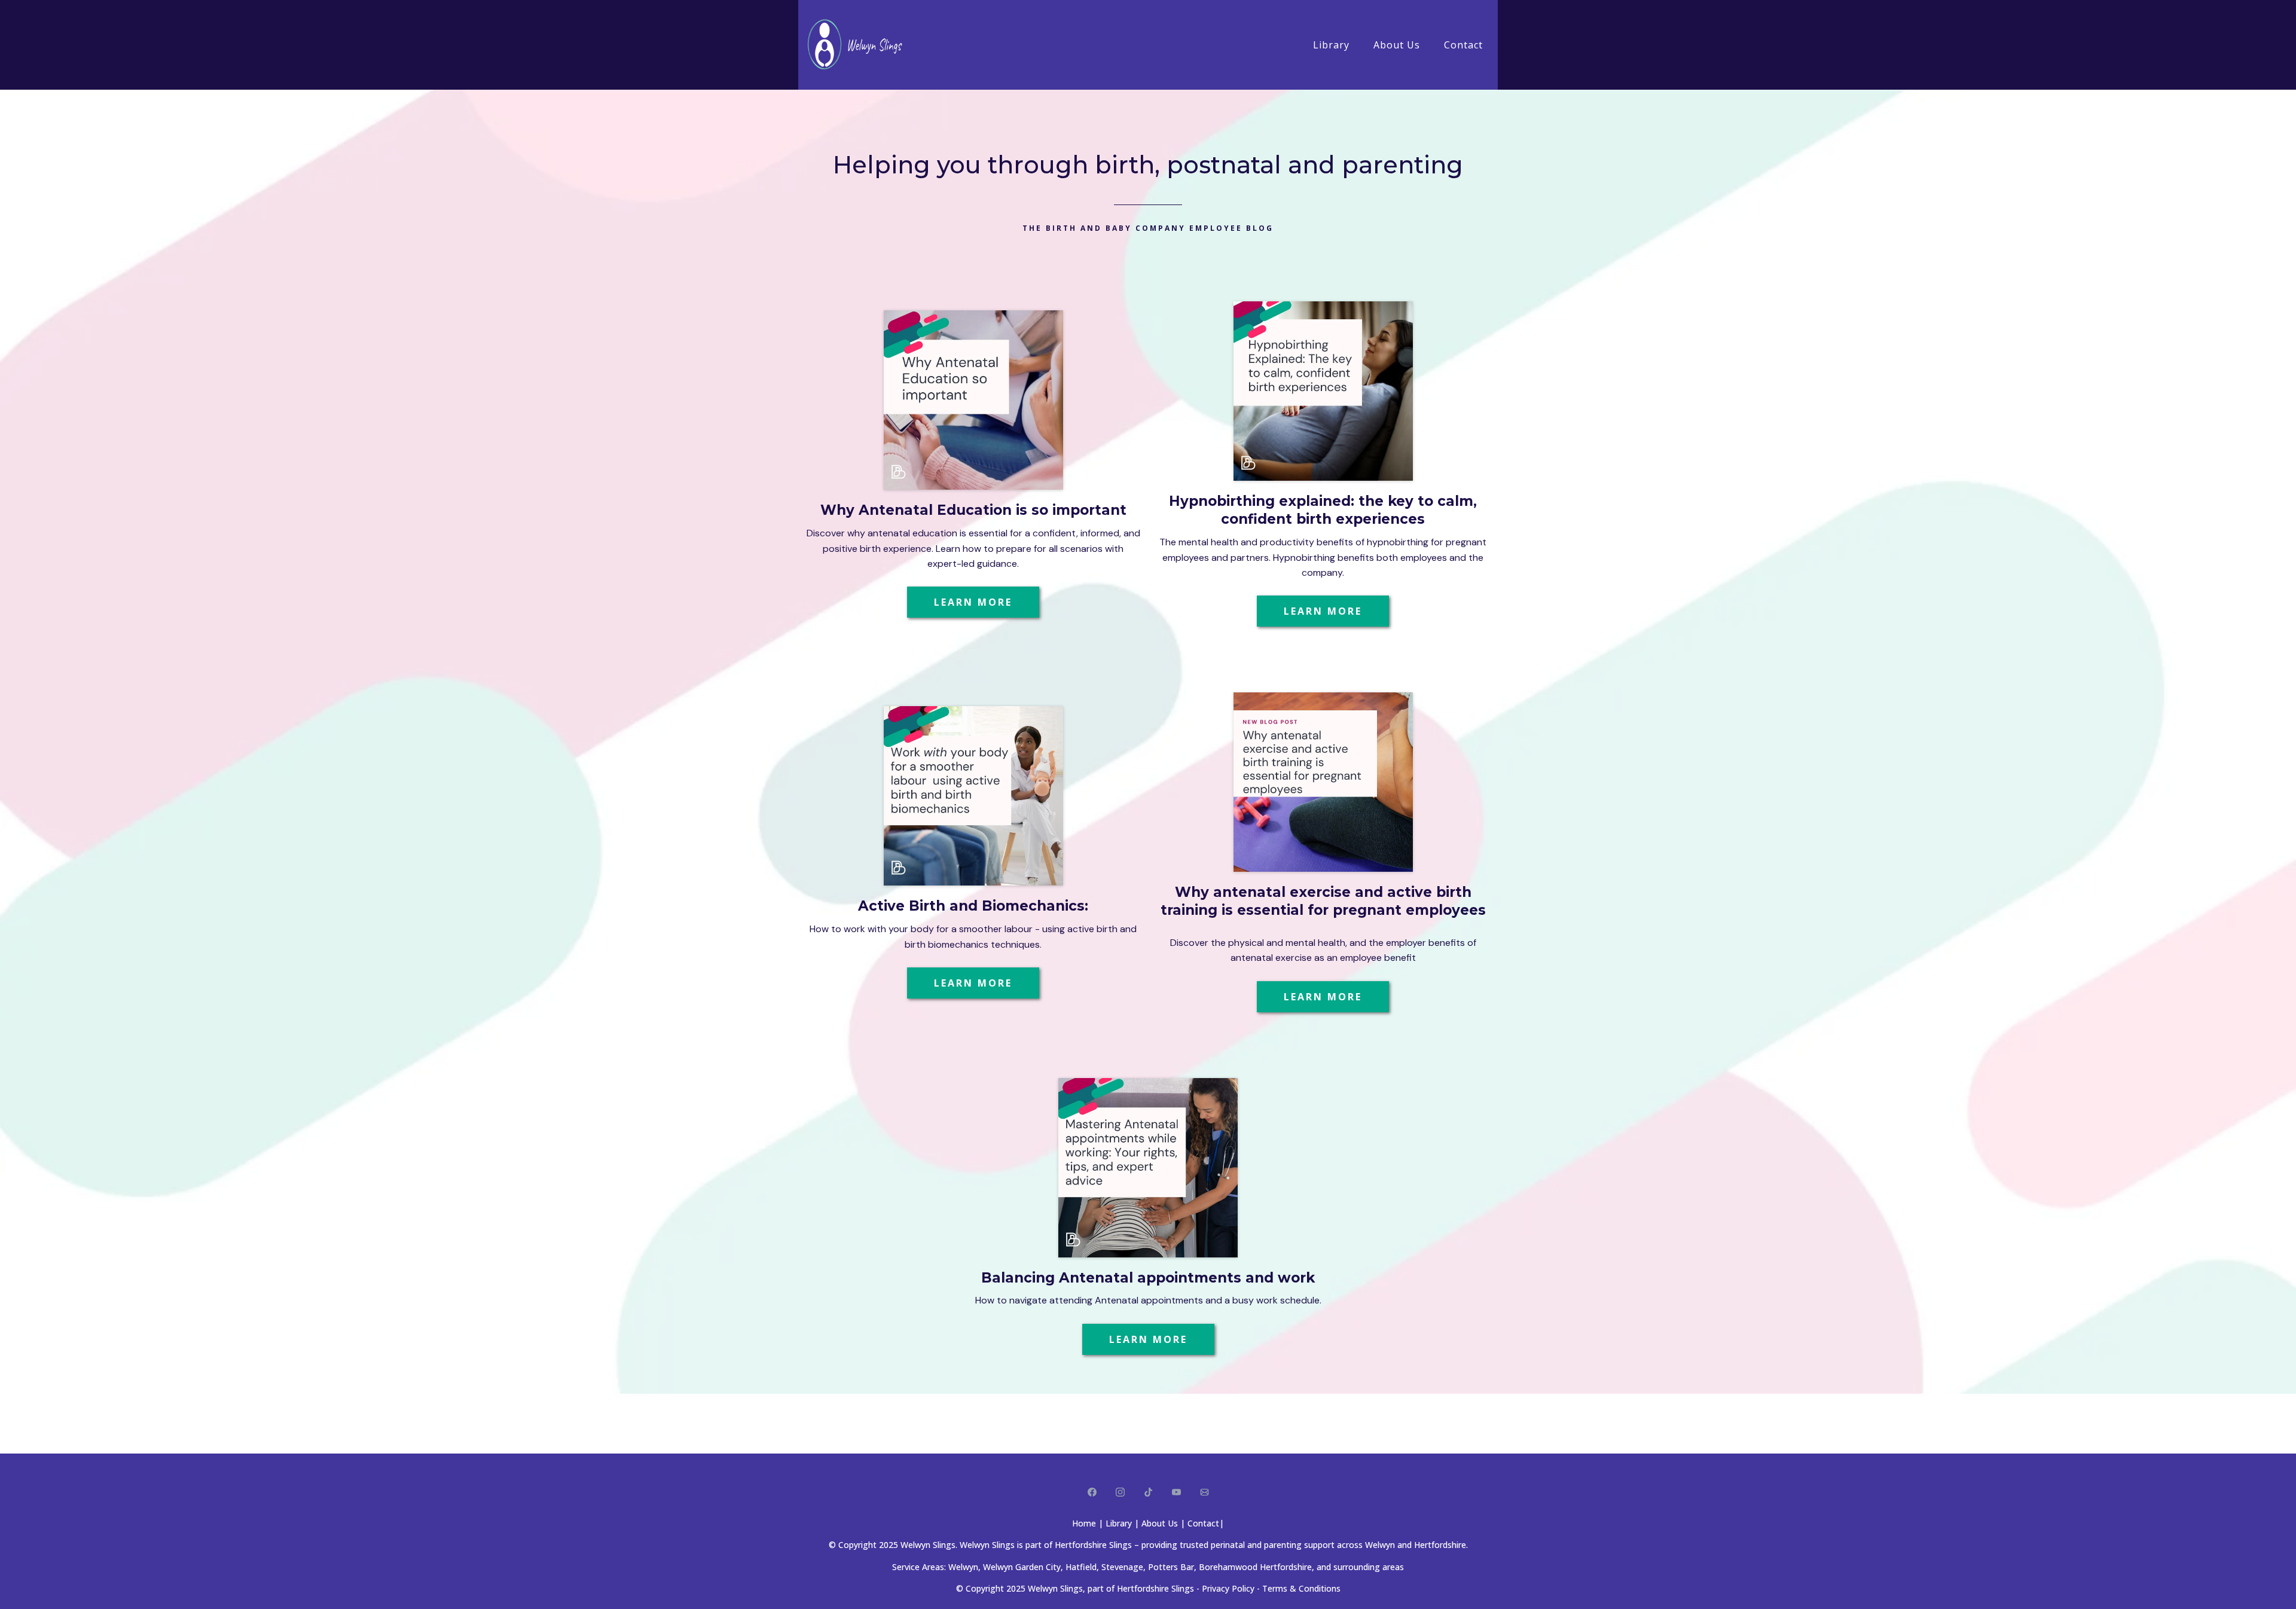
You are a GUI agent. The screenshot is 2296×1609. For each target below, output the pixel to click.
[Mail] (1205, 1492)
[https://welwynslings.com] (861, 45)
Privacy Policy (1228, 1588)
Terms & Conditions (1301, 1588)
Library (1331, 45)
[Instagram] (1120, 1492)
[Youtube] (1176, 1492)
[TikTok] (1148, 1492)
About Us (1397, 45)
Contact (1463, 45)
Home (1084, 1523)
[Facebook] (1092, 1492)
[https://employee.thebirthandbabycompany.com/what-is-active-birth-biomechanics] (973, 796)
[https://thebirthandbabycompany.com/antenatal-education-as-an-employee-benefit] (1323, 782)
